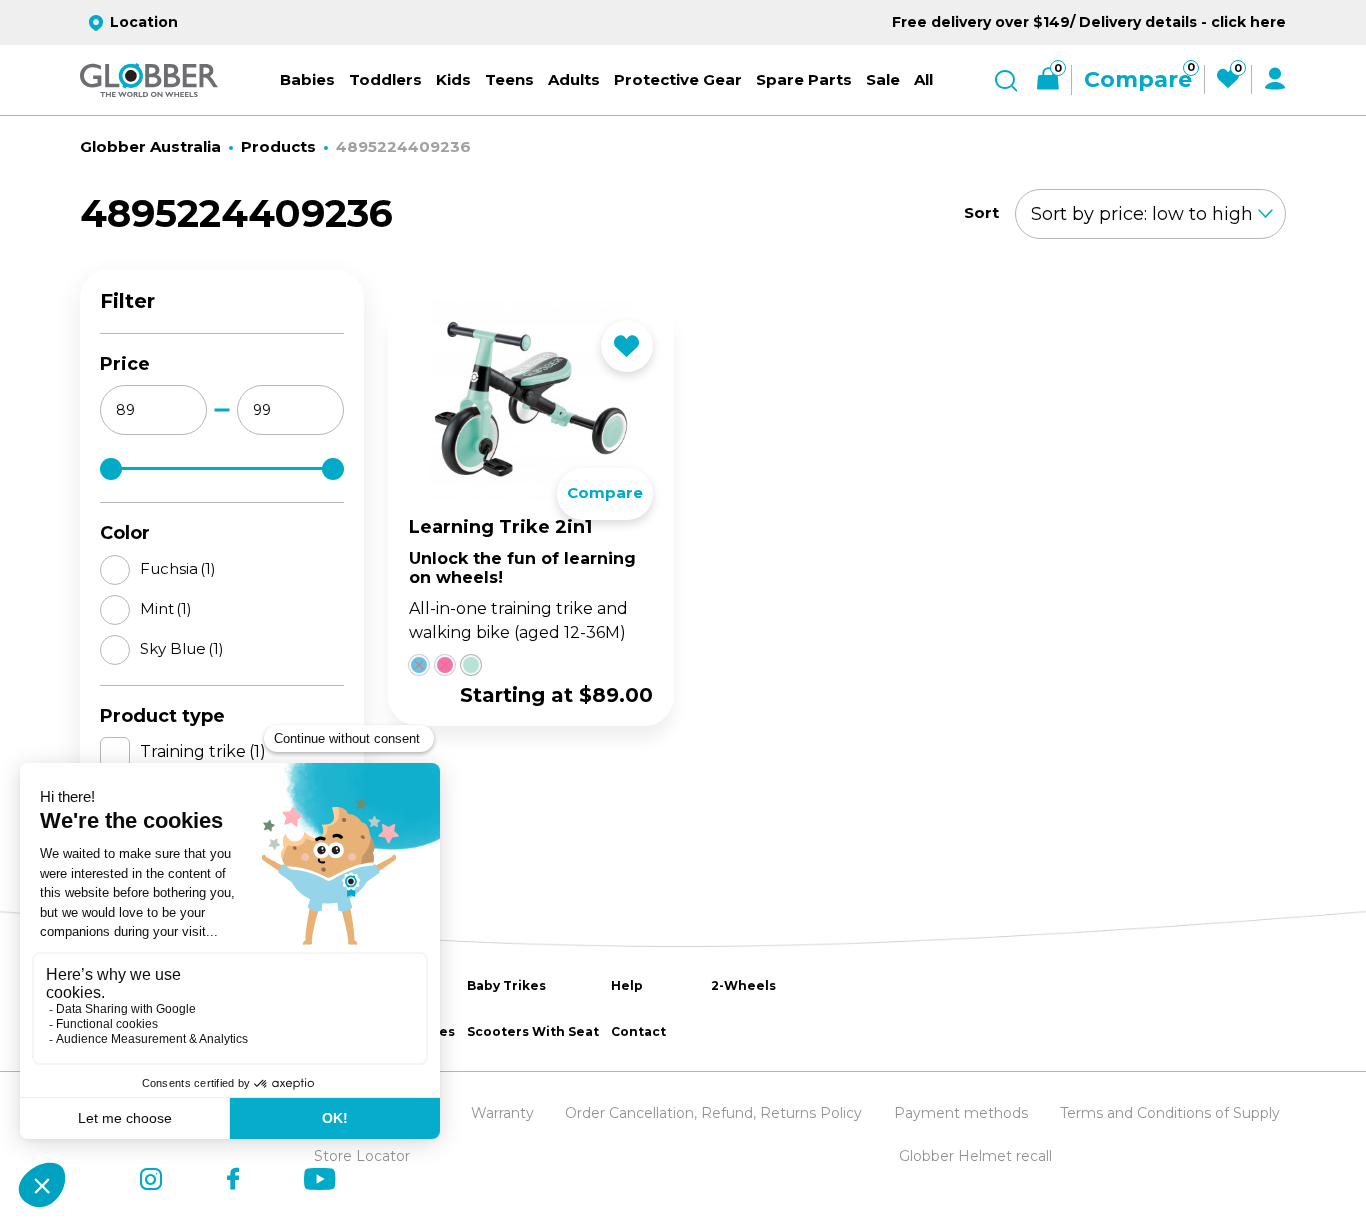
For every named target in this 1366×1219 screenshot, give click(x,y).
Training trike (203, 751)
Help (627, 985)
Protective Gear (678, 79)
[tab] (412, 667)
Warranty (502, 1113)
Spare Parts (804, 79)
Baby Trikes (506, 985)
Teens (509, 79)
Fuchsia (178, 568)
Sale (883, 79)
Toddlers (385, 79)
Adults (574, 79)
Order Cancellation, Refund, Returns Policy (713, 1113)
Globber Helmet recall (975, 1156)
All (923, 79)
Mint (166, 608)
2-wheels (743, 985)
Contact (638, 1031)
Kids (453, 79)
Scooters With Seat (533, 1031)
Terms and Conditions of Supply (1170, 1113)
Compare (605, 492)
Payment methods (961, 1113)
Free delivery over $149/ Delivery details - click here (1089, 22)
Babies (307, 79)
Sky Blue (182, 648)
